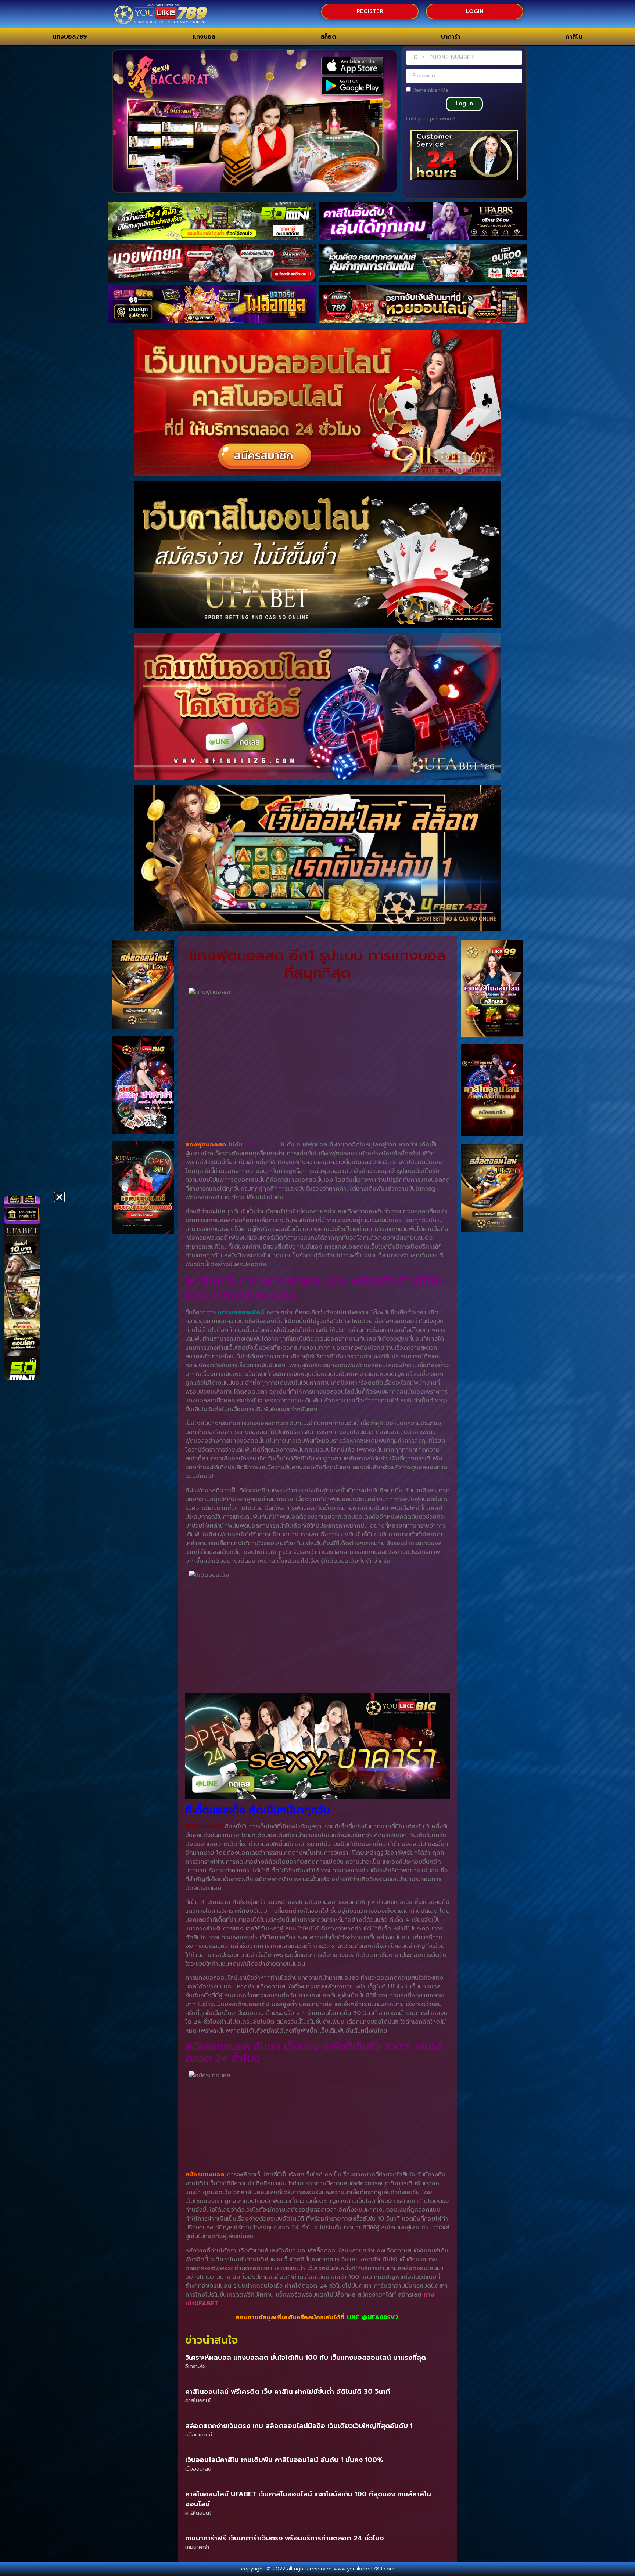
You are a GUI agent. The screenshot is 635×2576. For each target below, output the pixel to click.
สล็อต (328, 37)
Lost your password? (431, 119)
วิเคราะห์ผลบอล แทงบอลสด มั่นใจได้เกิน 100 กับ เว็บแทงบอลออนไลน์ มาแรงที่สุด (306, 2358)
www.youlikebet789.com (364, 2569)
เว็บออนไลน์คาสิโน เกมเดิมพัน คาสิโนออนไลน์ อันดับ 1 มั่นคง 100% (284, 2460)
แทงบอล (204, 37)
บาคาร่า (451, 37)
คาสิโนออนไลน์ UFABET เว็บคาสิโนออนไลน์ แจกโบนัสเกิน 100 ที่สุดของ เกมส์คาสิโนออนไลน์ (308, 2499)
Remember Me (430, 90)
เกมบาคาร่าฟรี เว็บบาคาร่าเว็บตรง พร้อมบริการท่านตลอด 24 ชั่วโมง (284, 2538)
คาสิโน (574, 37)
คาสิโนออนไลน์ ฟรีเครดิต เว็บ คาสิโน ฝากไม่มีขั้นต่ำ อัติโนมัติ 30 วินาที (288, 2392)
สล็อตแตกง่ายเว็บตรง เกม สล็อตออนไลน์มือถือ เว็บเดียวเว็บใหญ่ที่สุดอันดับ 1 (299, 2426)
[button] (59, 1197)
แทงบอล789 (70, 37)
